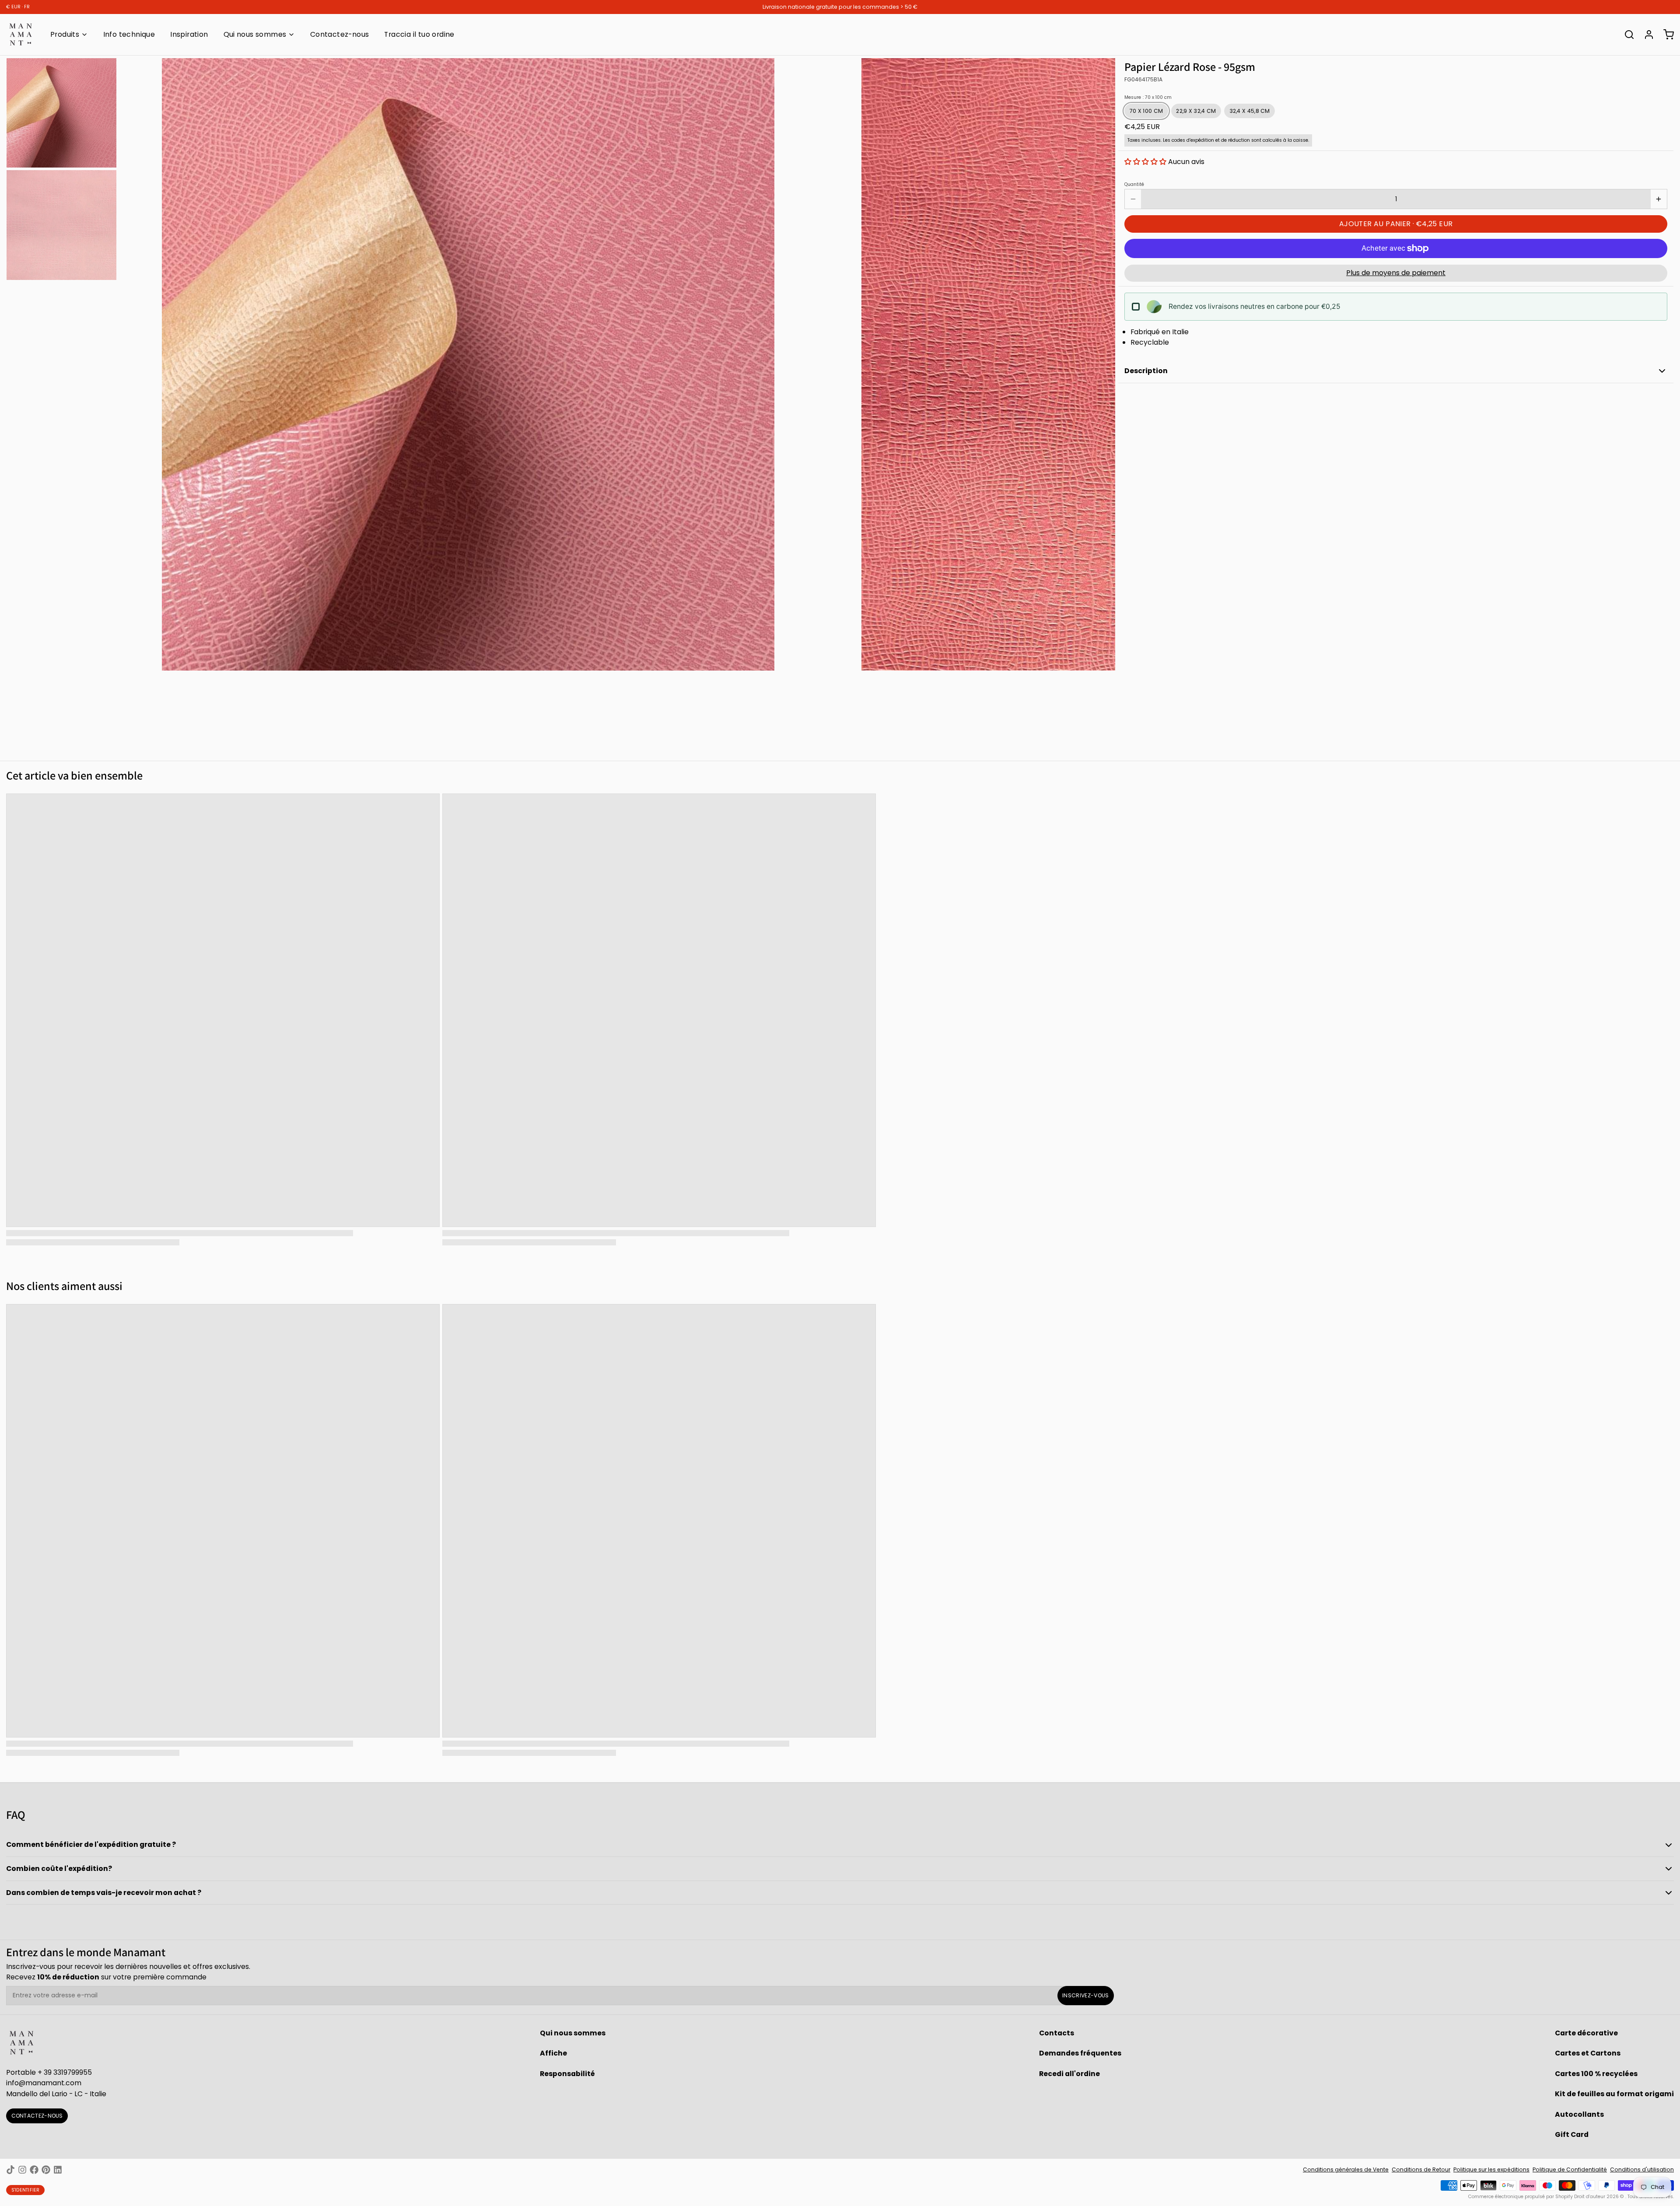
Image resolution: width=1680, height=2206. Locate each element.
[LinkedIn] (58, 2170)
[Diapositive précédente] (132, 363)
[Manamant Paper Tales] (21, 35)
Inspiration (189, 34)
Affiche (553, 2053)
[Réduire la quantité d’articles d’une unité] (1133, 199)
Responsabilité (567, 2074)
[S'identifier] (1646, 35)
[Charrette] (1666, 35)
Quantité (1134, 185)
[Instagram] (22, 2170)
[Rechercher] (1626, 35)
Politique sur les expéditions (1491, 2169)
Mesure (1148, 98)
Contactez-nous (340, 34)
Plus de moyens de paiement (1396, 273)
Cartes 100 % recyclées (1596, 2074)
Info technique (129, 34)
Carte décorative (1586, 2033)
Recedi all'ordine (1069, 2074)
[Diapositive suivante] (1103, 363)
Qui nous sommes (255, 34)
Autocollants (1579, 2114)
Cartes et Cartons (1588, 2053)
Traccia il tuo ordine (419, 34)
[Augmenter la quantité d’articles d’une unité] (1659, 199)
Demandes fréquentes (1080, 2053)
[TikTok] (10, 2170)
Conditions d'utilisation (1642, 2169)
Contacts (1057, 2033)
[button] (1145, 162)
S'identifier (26, 2190)
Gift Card (1572, 2134)
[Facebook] (34, 2170)
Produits (65, 34)
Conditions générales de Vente (1346, 2169)
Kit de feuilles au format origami (1614, 2094)
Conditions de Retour (1421, 2169)
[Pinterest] (46, 2170)
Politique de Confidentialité (1570, 2169)
